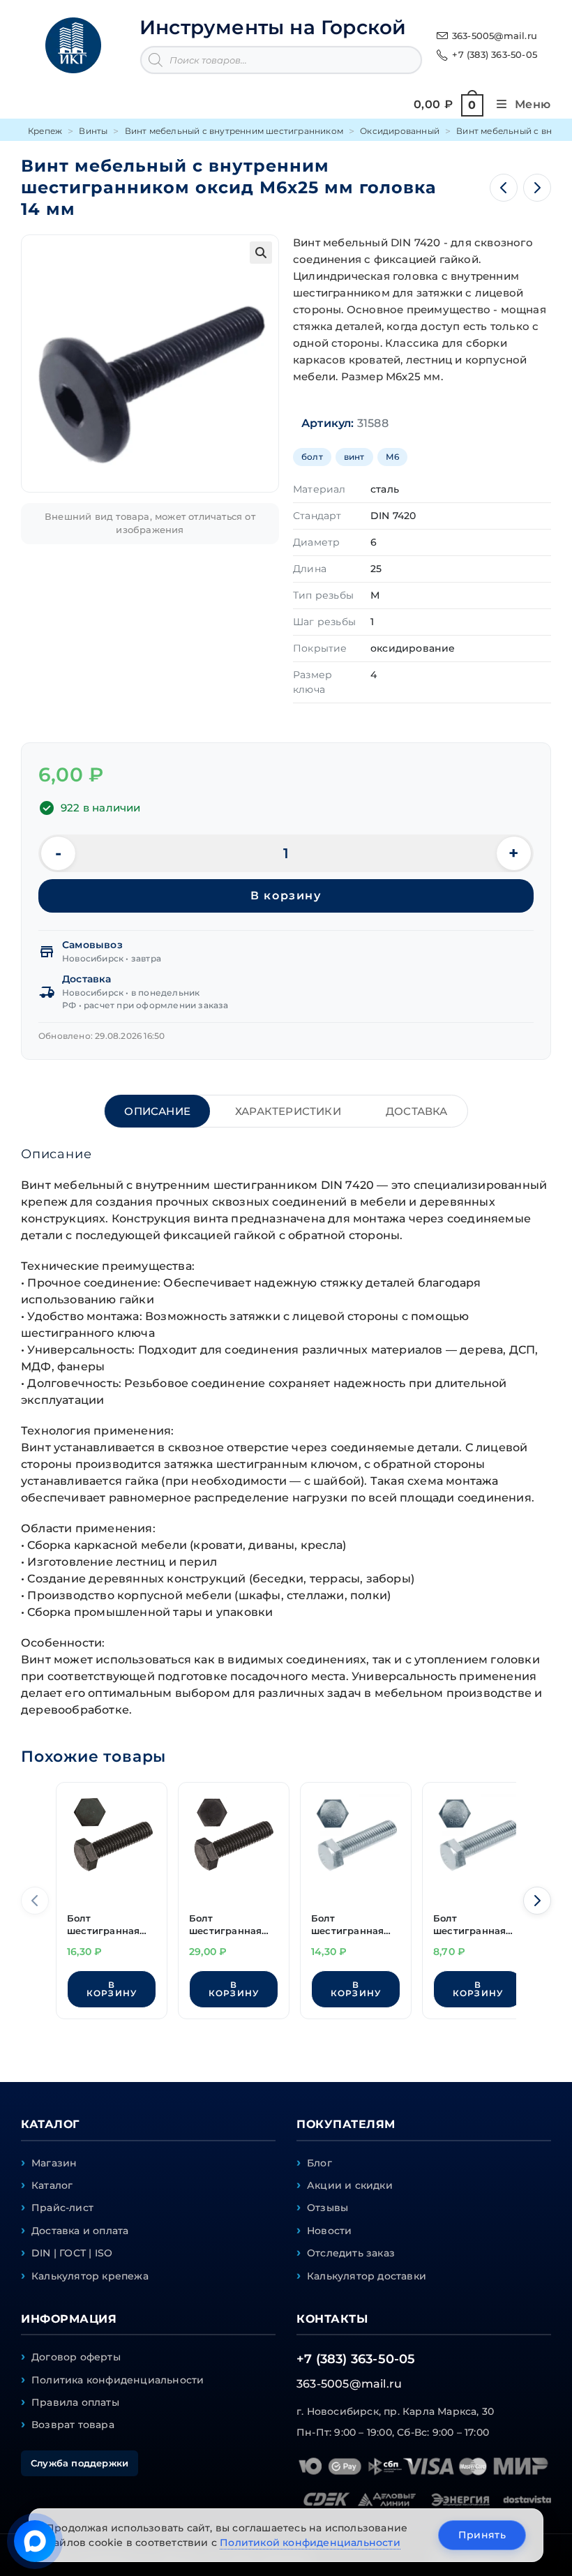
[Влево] (35, 1901)
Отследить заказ (351, 2253)
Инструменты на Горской (273, 27)
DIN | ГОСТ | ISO (72, 2253)
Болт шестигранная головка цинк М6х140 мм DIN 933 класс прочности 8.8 (347, 1926)
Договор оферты (76, 2357)
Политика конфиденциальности (118, 2380)
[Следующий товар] (537, 188)
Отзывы (328, 2208)
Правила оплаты (75, 2402)
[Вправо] (537, 1901)
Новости (329, 2231)
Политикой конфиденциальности (310, 2543)
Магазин (54, 2163)
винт (354, 457)
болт (312, 457)
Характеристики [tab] (288, 1111)
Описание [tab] (157, 1111)
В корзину (286, 896)
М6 (392, 457)
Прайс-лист (62, 2208)
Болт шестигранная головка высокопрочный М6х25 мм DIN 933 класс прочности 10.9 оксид (108, 1926)
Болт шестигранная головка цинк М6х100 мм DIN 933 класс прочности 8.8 (469, 1926)
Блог (319, 2163)
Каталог (52, 2185)
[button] (261, 253)
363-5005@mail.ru (495, 36)
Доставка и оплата (80, 2231)
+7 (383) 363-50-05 (495, 54)
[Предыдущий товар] (504, 188)
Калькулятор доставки (367, 2276)
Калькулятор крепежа (90, 2276)
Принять (482, 2535)
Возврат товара (73, 2425)
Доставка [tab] (417, 1111)
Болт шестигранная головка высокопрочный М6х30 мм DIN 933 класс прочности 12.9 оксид (230, 1926)
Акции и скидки (350, 2185)
